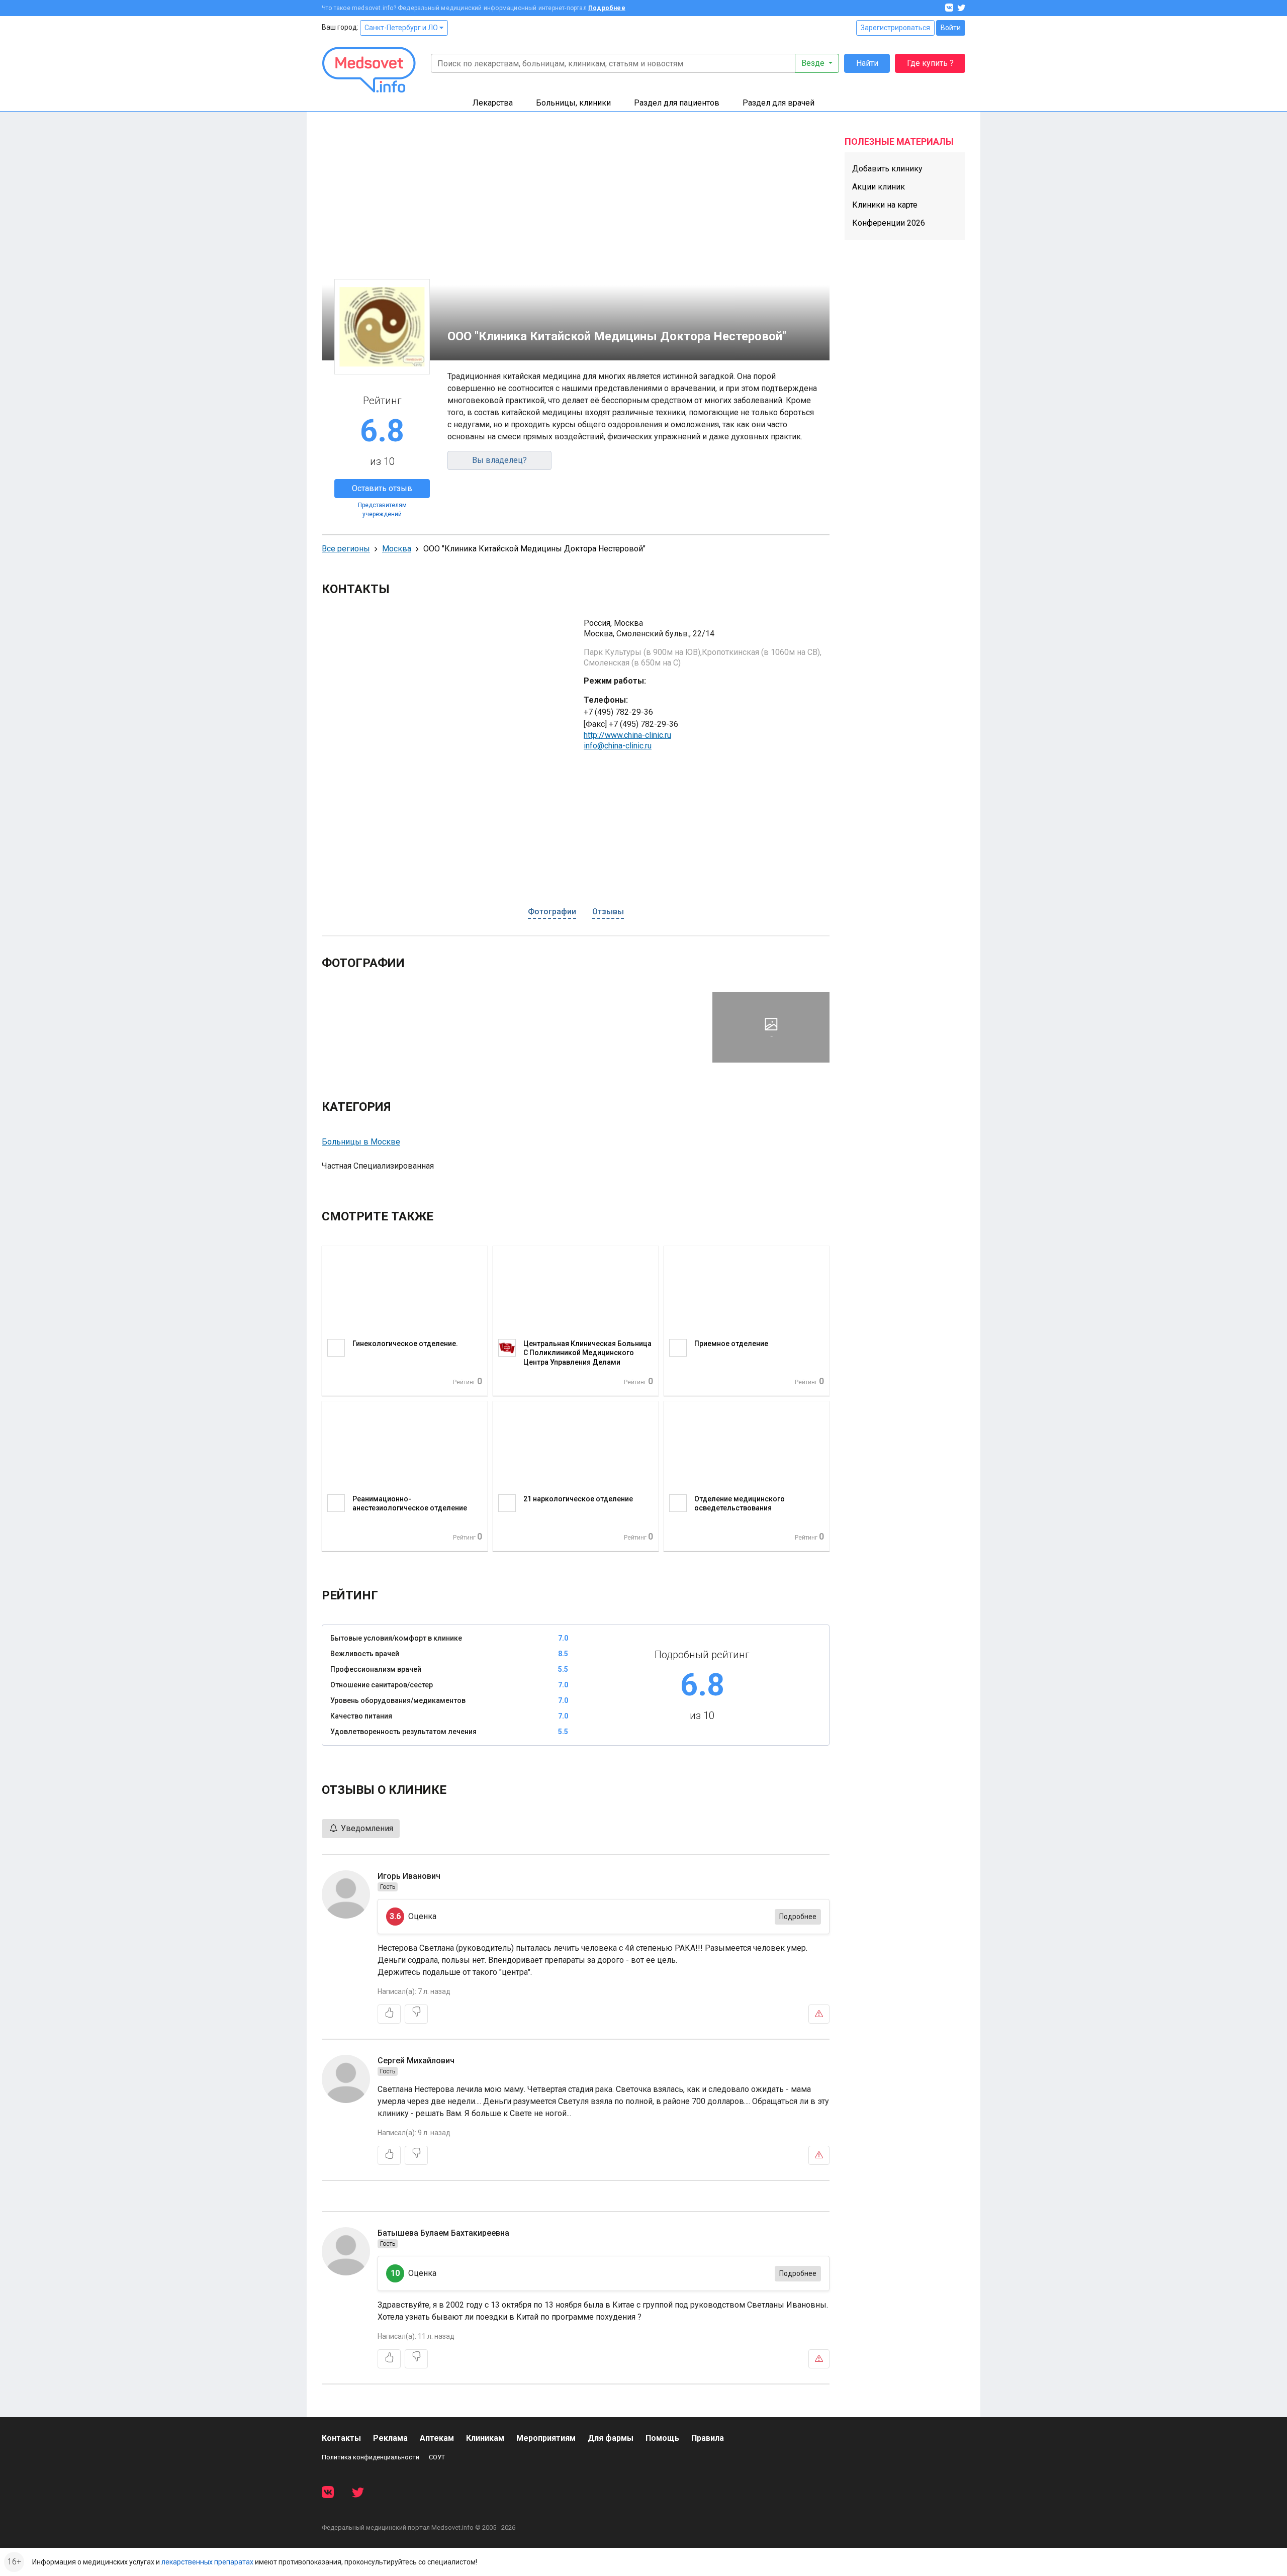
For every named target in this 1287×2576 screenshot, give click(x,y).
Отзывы (608, 912)
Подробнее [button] (798, 1917)
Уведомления (366, 1828)
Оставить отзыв (382, 488)
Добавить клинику (887, 169)
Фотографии (552, 912)
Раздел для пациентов (677, 103)
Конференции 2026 (889, 223)
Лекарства (493, 103)
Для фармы (611, 2438)
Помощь (662, 2438)
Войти (951, 28)
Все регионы (346, 549)
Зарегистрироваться (895, 28)
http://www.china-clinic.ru (627, 735)
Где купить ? (930, 63)
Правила (708, 2438)
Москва (397, 549)
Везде (814, 63)
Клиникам (485, 2438)
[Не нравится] (416, 2014)
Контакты (341, 2438)
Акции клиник (879, 187)
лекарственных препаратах (207, 2562)
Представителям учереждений (382, 510)
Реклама (390, 2438)
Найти (867, 63)
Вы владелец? (499, 460)
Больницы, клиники (573, 103)
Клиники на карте (885, 205)
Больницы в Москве (361, 1142)
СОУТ (437, 2457)
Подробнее (607, 8)
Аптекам (437, 2438)
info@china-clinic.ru (618, 746)
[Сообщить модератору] (819, 2014)
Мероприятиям (546, 2438)
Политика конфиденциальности (371, 2457)
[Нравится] (389, 2014)
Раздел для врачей (778, 103)
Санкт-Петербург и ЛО (402, 28)
